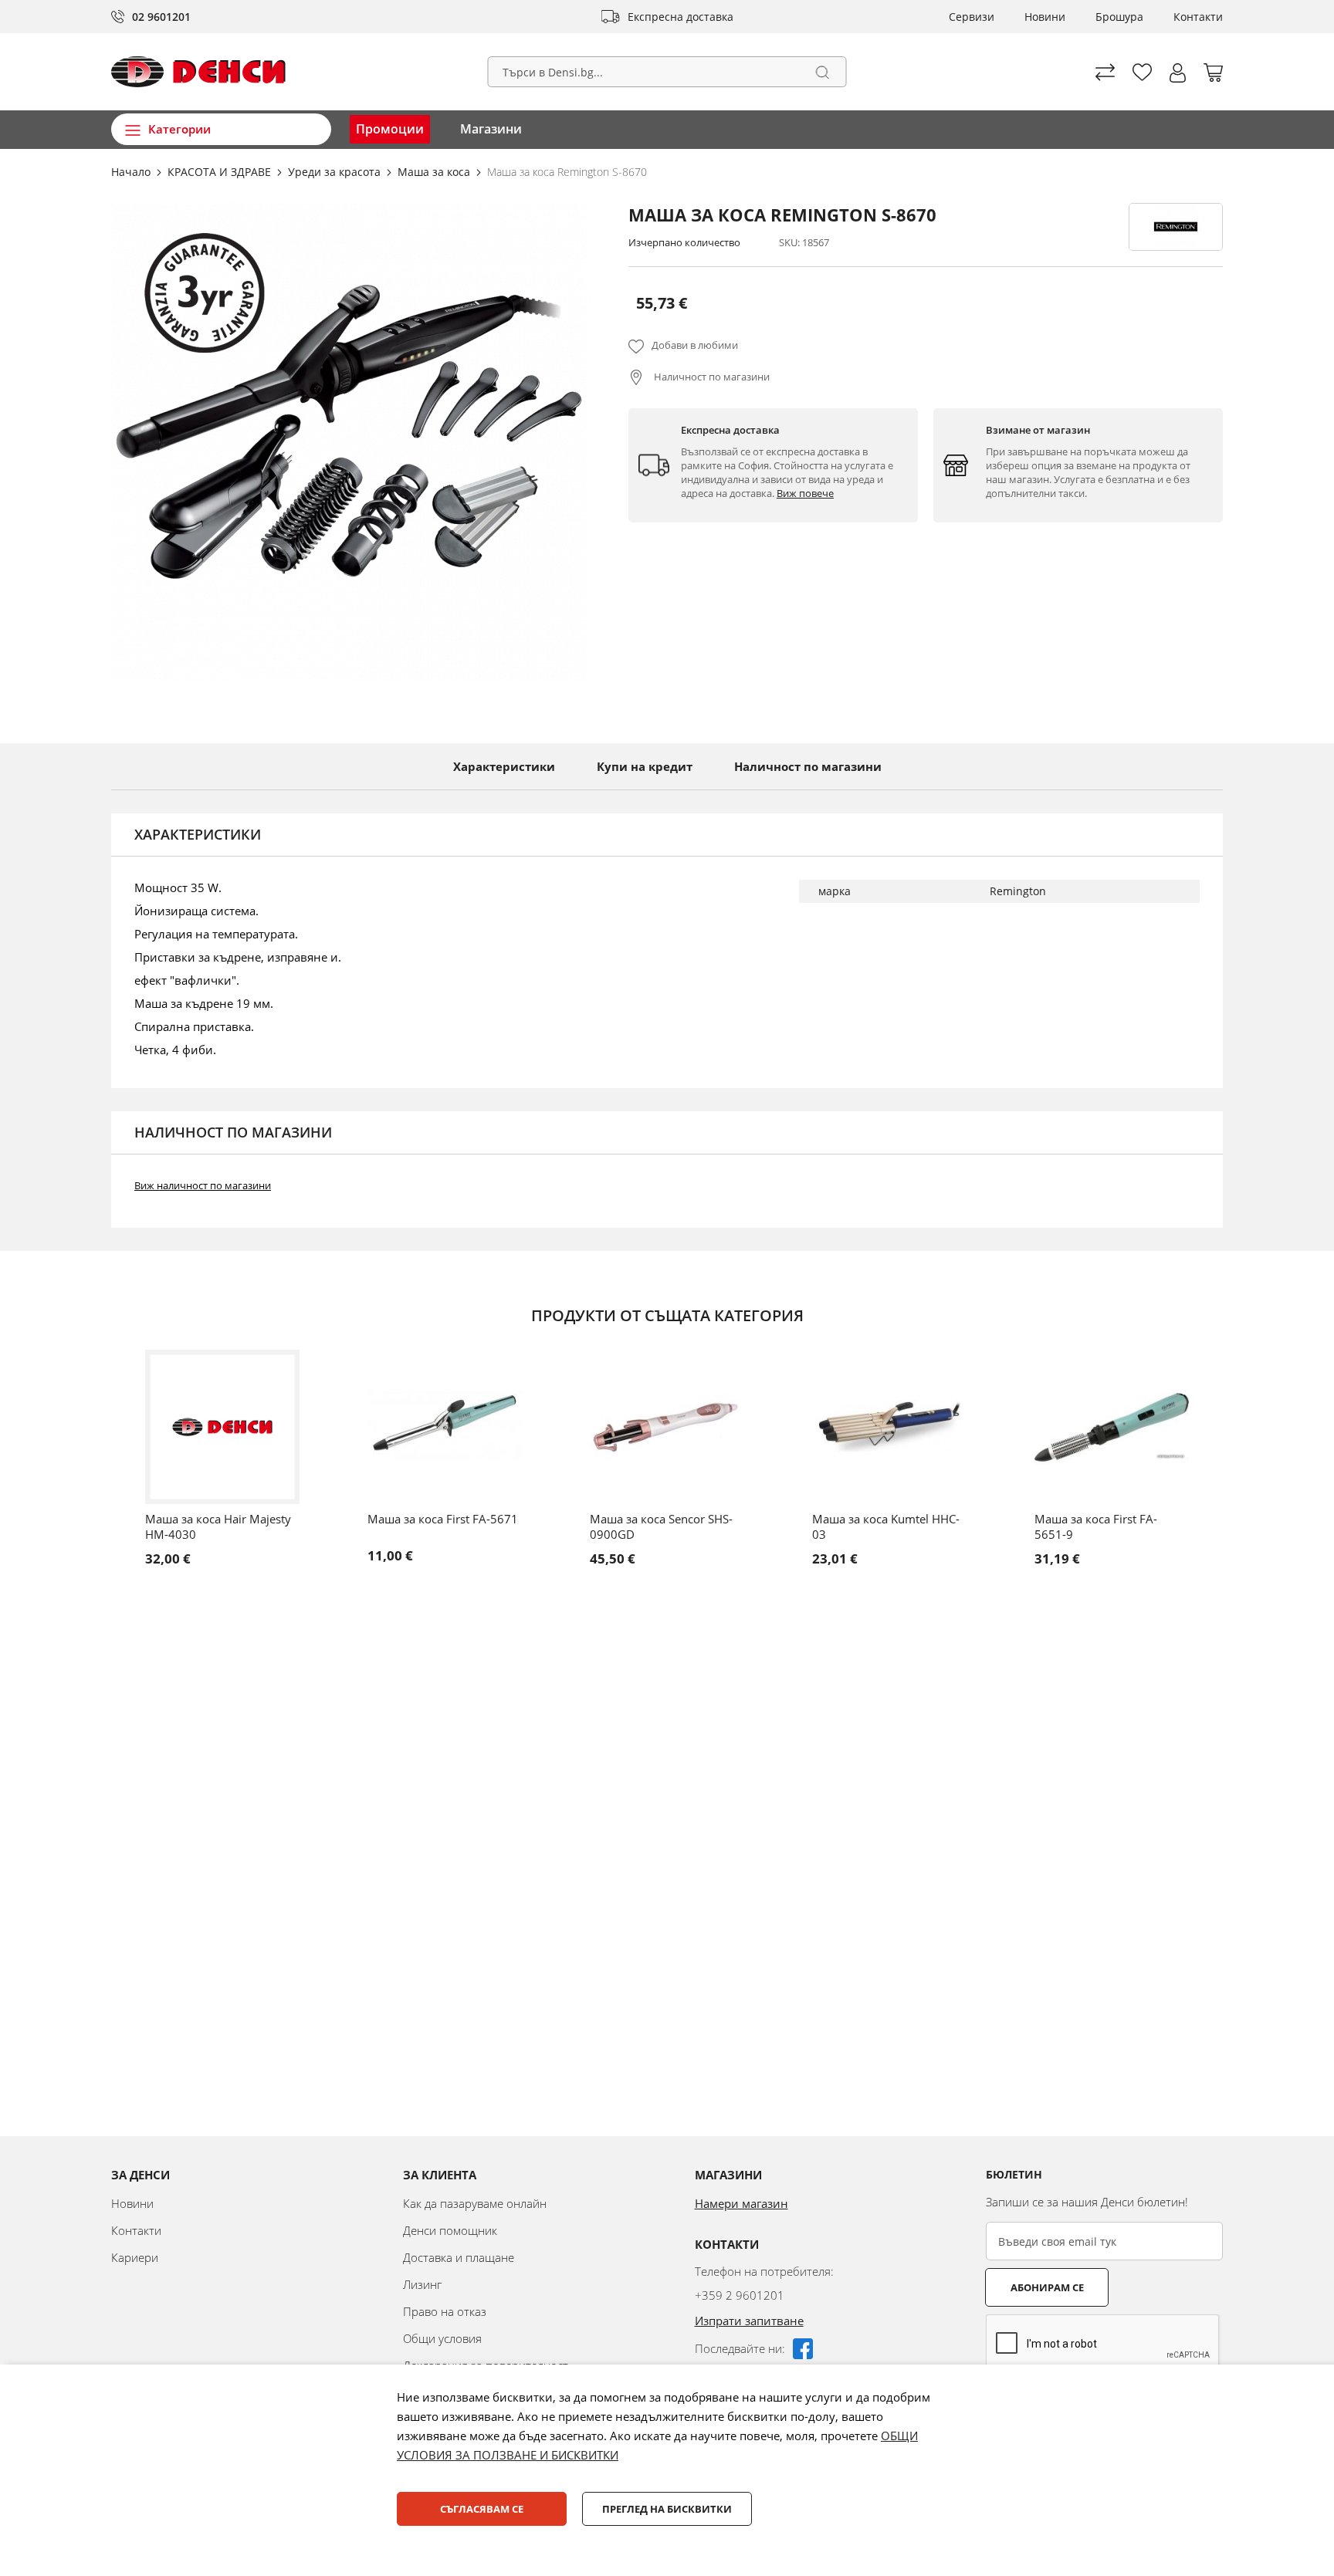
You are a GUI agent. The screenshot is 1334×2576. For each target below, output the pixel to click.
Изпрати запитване (749, 2321)
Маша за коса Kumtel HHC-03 (886, 1526)
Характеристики (504, 766)
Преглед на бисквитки (667, 2509)
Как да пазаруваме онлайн (475, 2203)
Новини (1045, 17)
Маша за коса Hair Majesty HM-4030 (218, 1526)
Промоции (390, 129)
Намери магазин (741, 2203)
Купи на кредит (645, 766)
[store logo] (198, 72)
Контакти (1198, 17)
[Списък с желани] (1142, 72)
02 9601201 (161, 17)
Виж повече (805, 493)
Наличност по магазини (711, 377)
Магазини (491, 129)
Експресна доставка (681, 17)
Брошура (1119, 17)
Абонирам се (1047, 2287)
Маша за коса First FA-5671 (443, 1519)
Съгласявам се (482, 2509)
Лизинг (422, 2284)
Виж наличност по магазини (203, 1185)
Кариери (135, 2257)
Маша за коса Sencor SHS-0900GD (661, 1526)
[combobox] (667, 72)
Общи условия (442, 2338)
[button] (1178, 73)
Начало (132, 172)
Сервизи (972, 17)
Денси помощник (450, 2230)
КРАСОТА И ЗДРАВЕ (221, 172)
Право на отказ (445, 2311)
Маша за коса (435, 172)
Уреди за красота (336, 172)
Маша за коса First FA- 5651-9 (1096, 1526)
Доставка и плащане (459, 2257)
